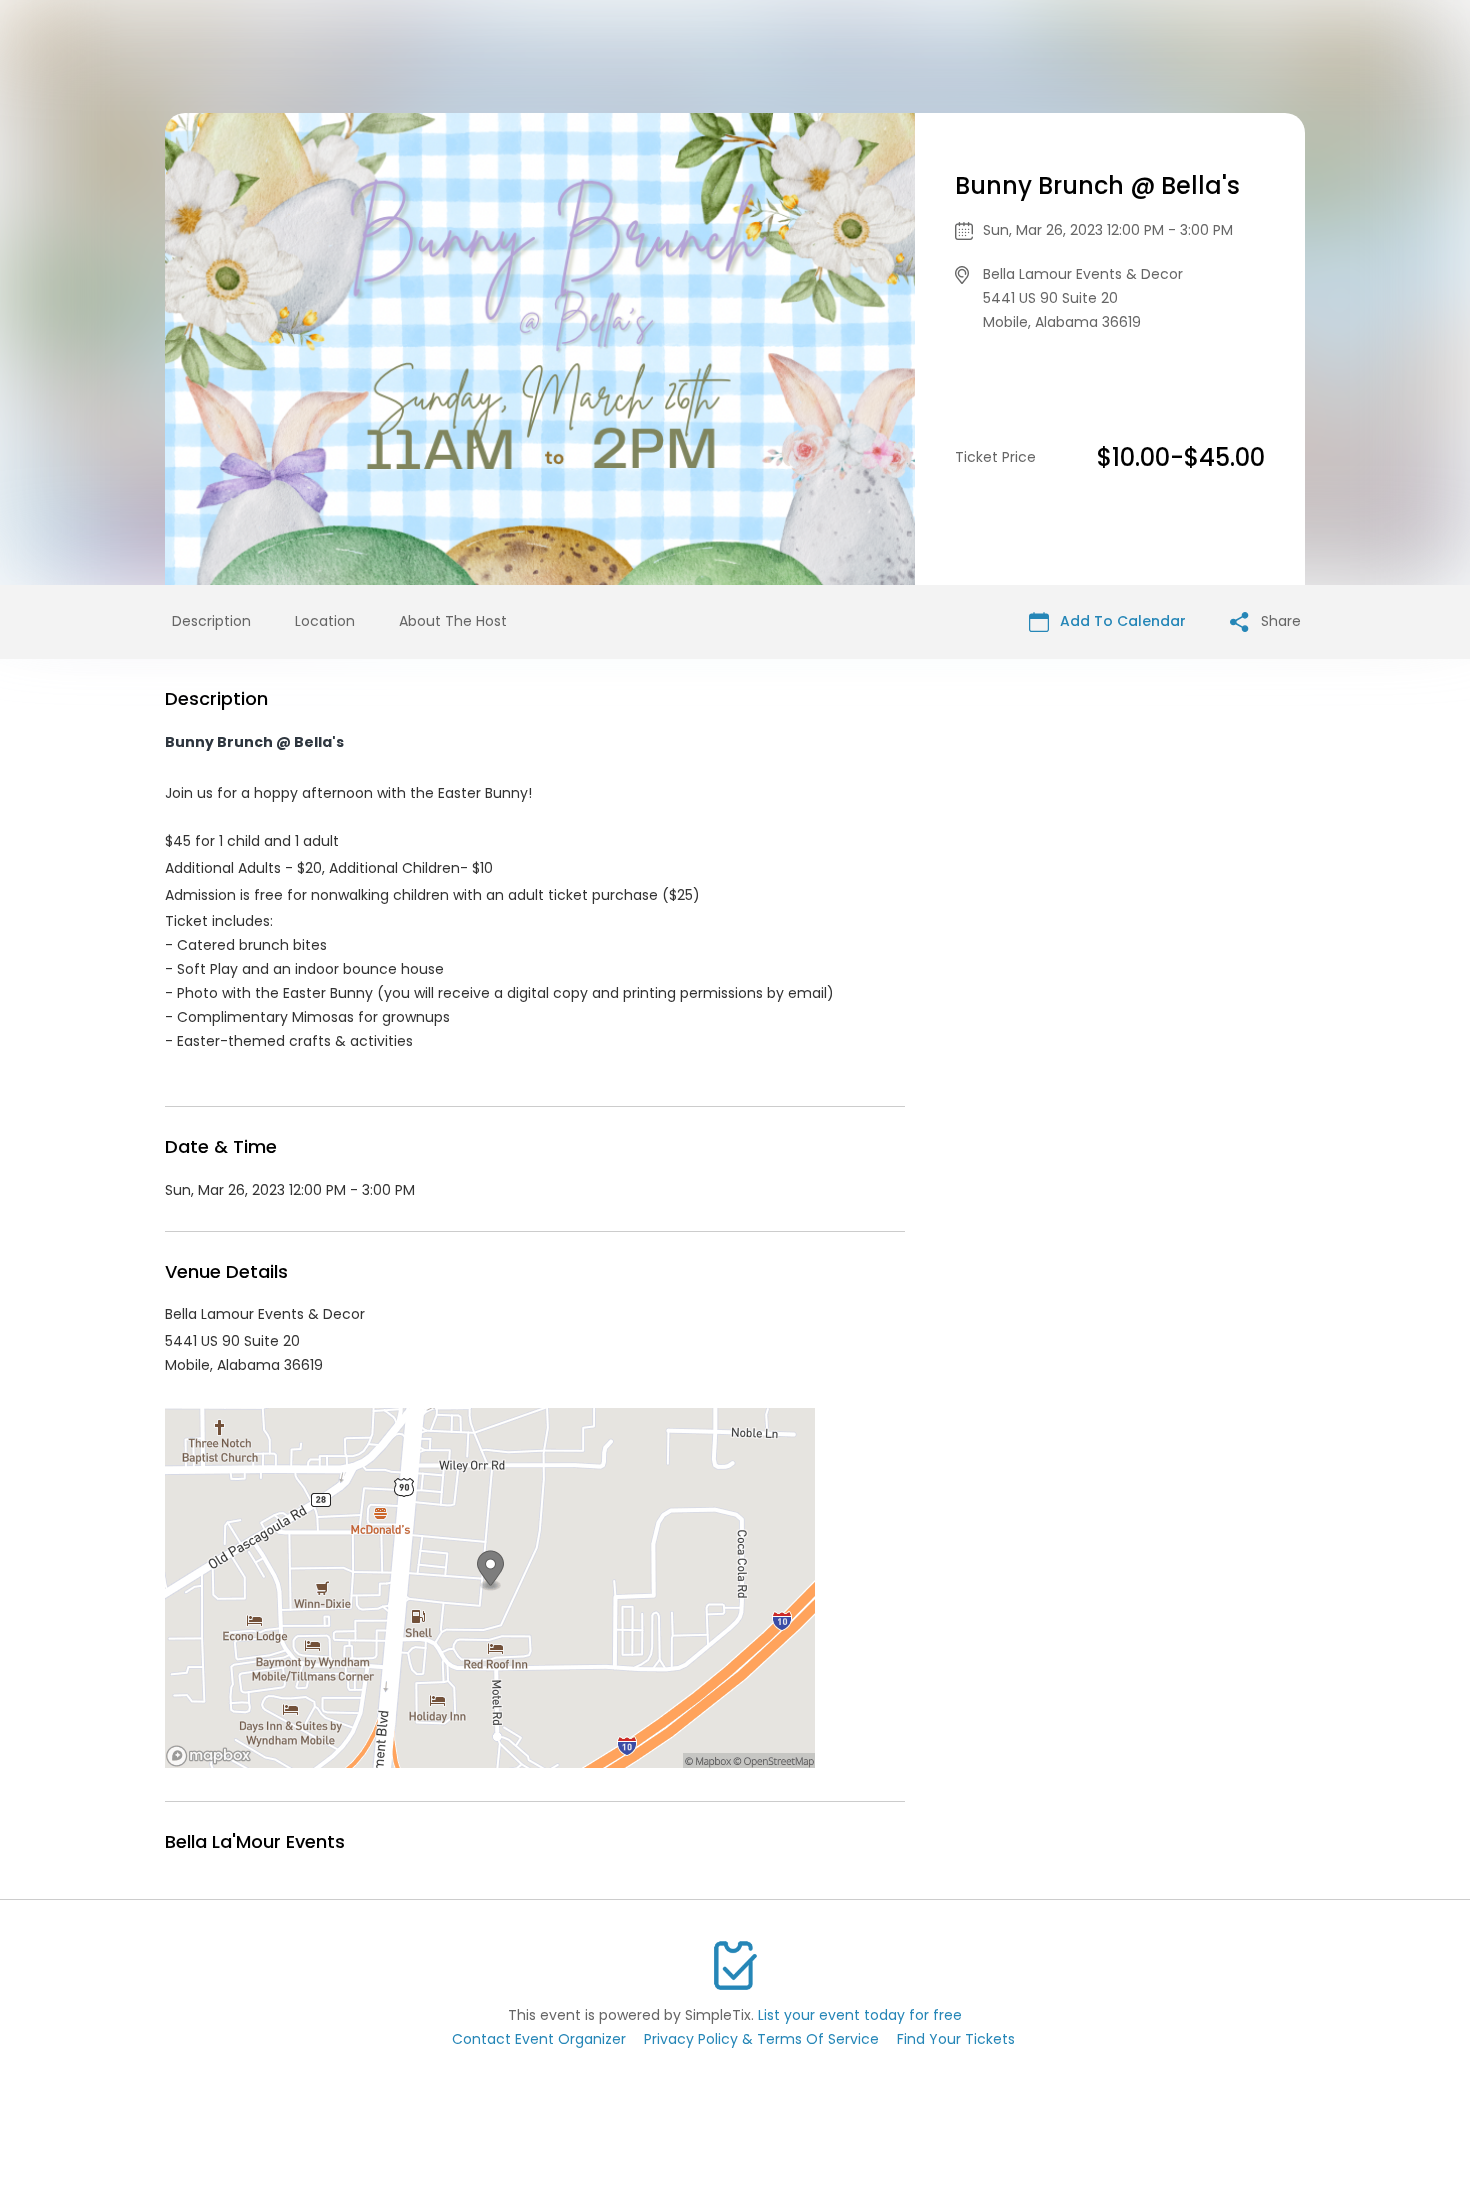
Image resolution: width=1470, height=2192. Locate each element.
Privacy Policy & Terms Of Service (761, 2039)
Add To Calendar (1121, 621)
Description (211, 621)
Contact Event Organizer (539, 2039)
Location (325, 621)
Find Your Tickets (956, 2039)
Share (1279, 621)
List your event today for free (860, 2015)
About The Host (453, 621)
